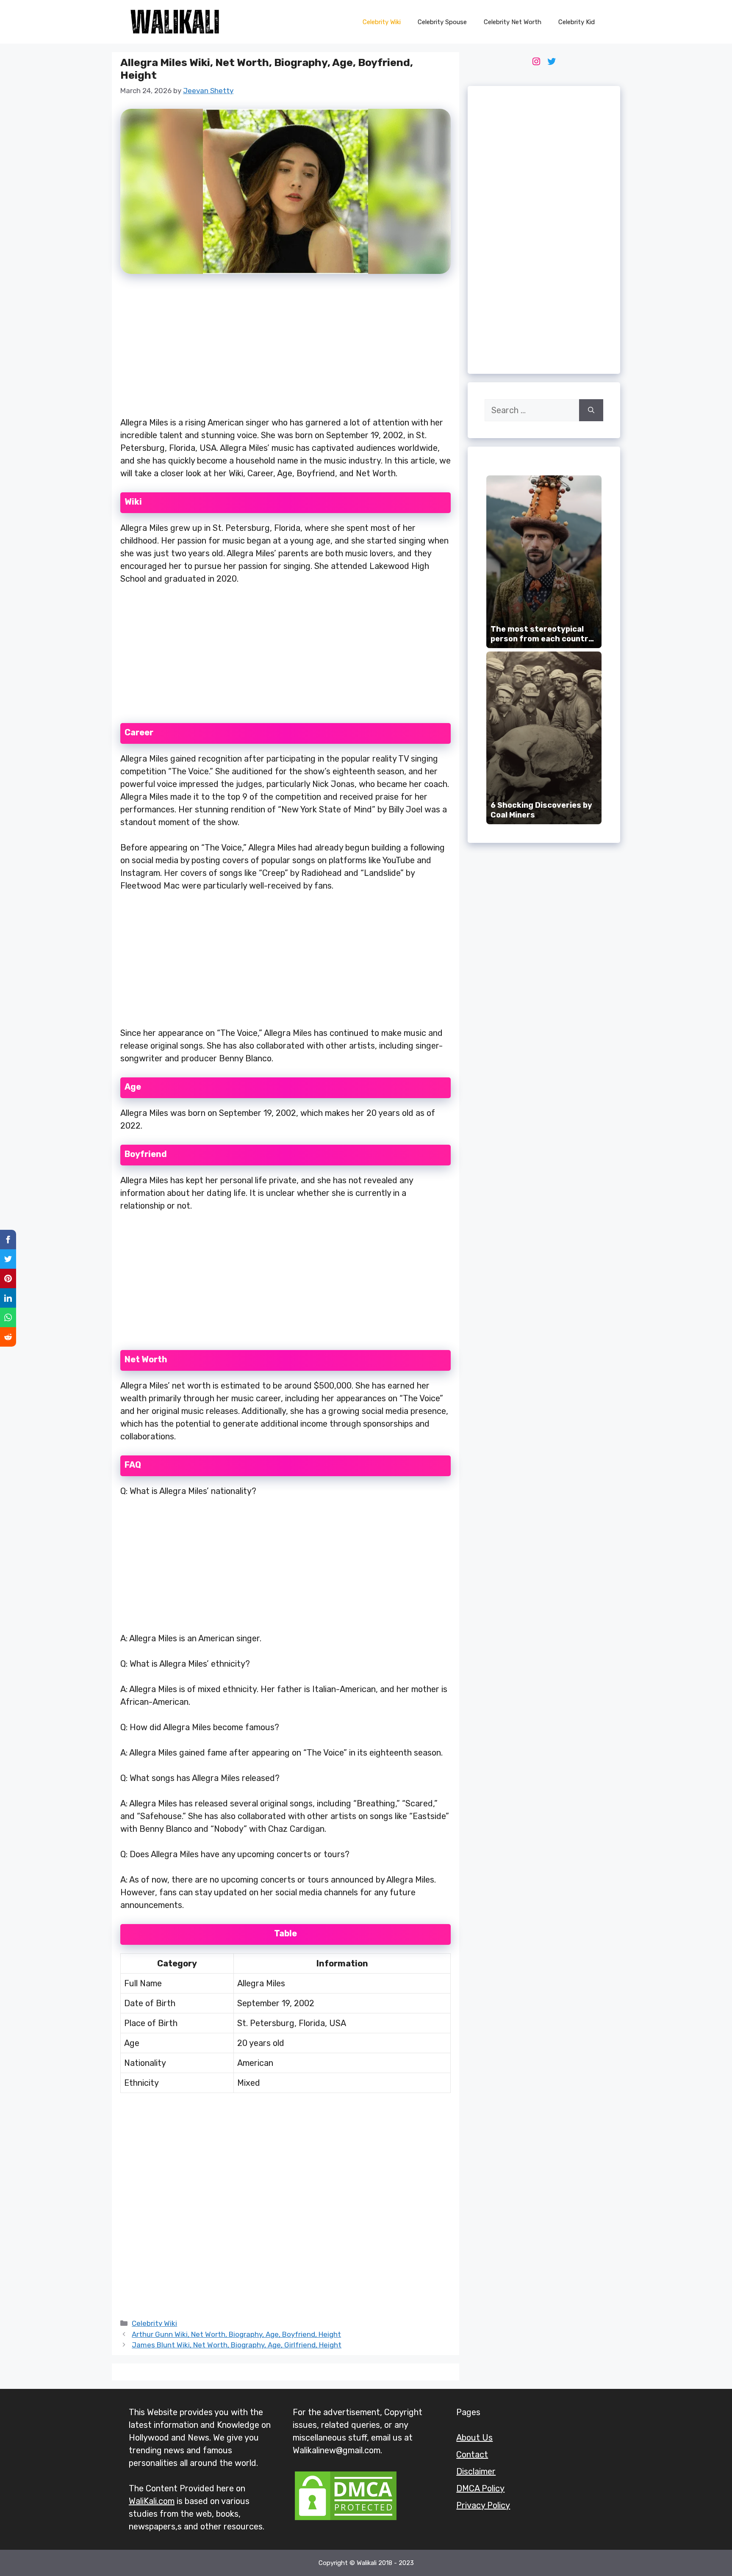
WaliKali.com (152, 2501)
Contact (472, 2455)
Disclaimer (476, 2471)
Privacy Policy (483, 2505)
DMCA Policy (480, 2488)
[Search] (591, 410)
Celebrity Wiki (382, 22)
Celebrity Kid (577, 22)
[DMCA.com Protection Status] (346, 2519)
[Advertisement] (286, 350)
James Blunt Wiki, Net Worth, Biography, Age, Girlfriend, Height (237, 2345)
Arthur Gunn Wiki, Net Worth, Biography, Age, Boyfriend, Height (236, 2334)
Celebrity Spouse (442, 22)
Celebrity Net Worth (513, 22)
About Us (474, 2438)
